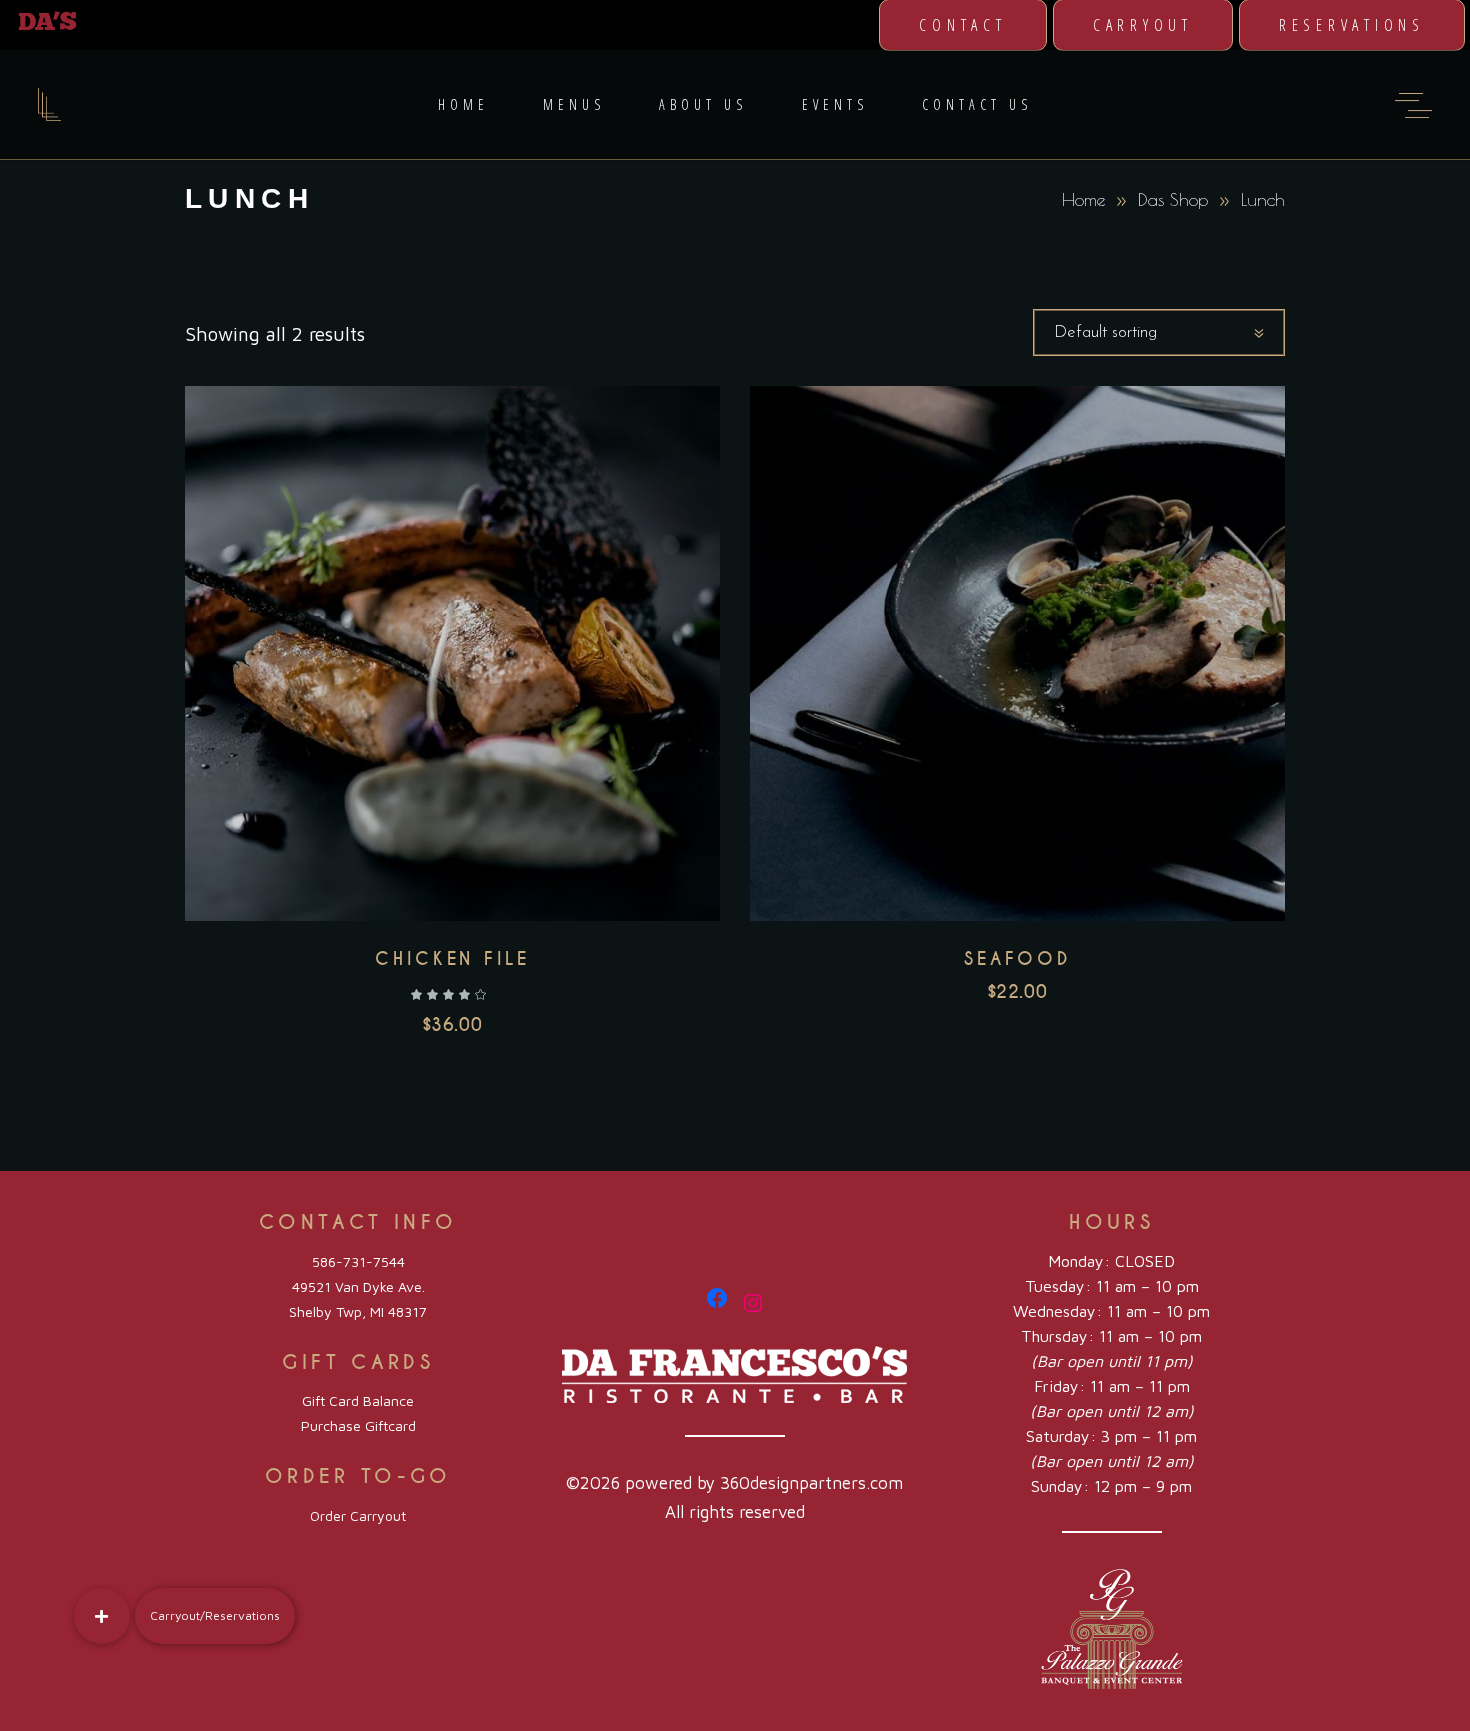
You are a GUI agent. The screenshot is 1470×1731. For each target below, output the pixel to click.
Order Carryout (358, 1515)
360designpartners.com (811, 1483)
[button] (102, 1616)
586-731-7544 (358, 1261)
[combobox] (1159, 332)
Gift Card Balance (358, 1400)
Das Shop (1173, 199)
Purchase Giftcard (358, 1425)
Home (1083, 199)
